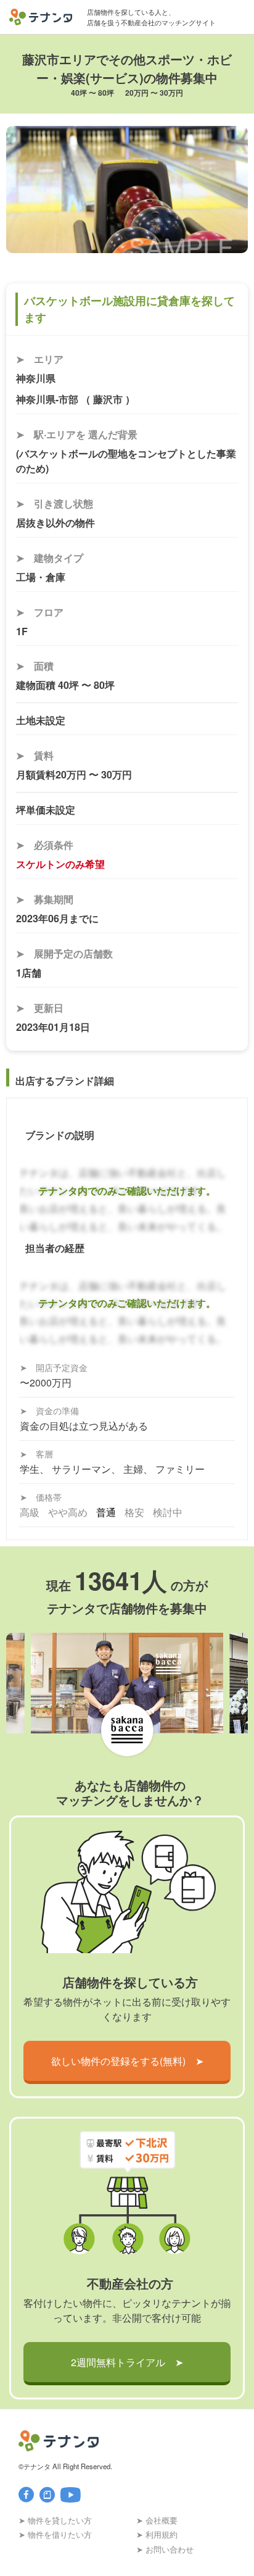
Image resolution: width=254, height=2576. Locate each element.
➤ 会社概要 (157, 2520)
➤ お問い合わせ (165, 2549)
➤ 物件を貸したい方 (55, 2520)
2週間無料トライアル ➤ (127, 2362)
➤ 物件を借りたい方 (55, 2534)
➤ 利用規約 (157, 2534)
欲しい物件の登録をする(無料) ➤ (127, 2061)
